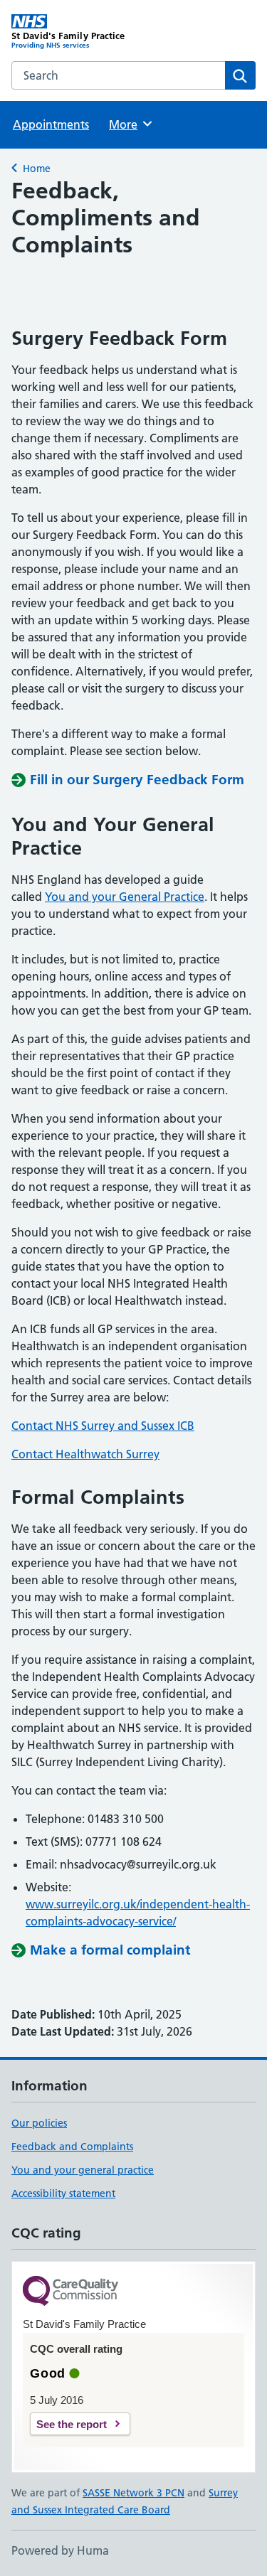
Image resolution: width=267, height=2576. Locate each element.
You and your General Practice (125, 897)
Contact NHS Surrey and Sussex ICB (103, 1426)
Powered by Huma (60, 2550)
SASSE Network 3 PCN (133, 2493)
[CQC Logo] (70, 2292)
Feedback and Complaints (72, 2147)
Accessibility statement (63, 2193)
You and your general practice (83, 2170)
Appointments (51, 124)
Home (37, 169)
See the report (72, 2424)
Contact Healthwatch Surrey (85, 1454)
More (130, 124)
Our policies (39, 2123)
